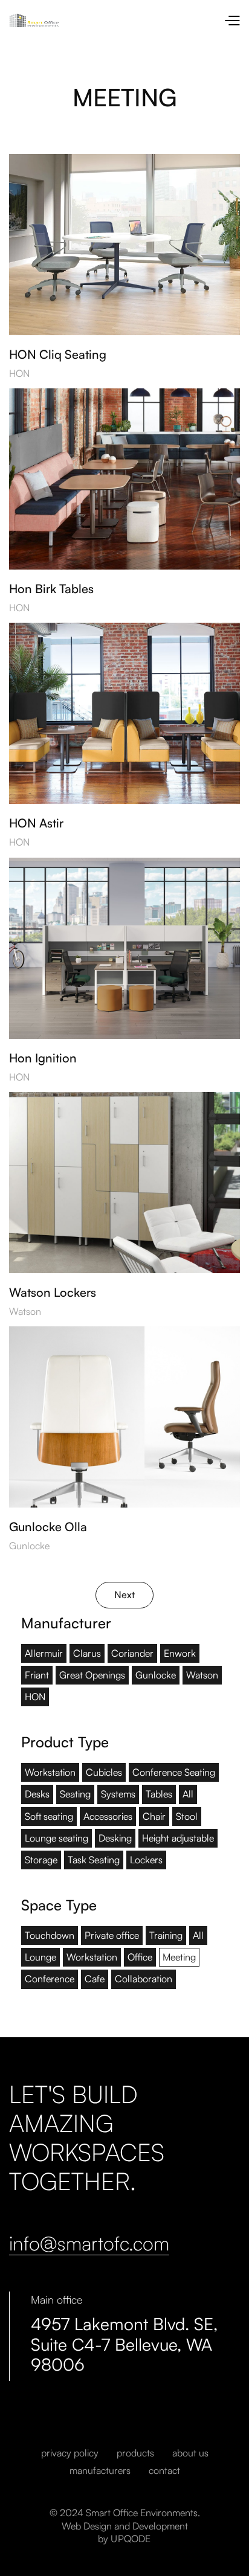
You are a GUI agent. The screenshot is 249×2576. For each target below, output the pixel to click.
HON (19, 374)
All (188, 1794)
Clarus (87, 1653)
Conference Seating (174, 1772)
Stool (187, 1816)
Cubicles (104, 1772)
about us (190, 2453)
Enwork (180, 1653)
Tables (159, 1794)
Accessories (108, 1816)
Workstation (50, 1772)
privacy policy (70, 2453)
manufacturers (100, 2471)
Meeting (179, 1957)
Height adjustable (178, 1838)
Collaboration (144, 1979)
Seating (75, 1794)
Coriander (132, 1653)
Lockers (146, 1860)
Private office (112, 1935)
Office (140, 1957)
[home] (116, 20)
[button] (232, 20)
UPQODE (131, 2539)
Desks (37, 1794)
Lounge (40, 1957)
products (135, 2453)
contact (164, 2471)
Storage (41, 1860)
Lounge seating (57, 1838)
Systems (118, 1794)
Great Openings (92, 1675)
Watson (25, 1312)
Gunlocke (29, 1546)
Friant (37, 1675)
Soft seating (49, 1816)
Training (166, 1935)
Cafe (95, 1979)
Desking (115, 1838)
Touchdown (50, 1935)
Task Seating (94, 1860)
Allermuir (44, 1653)
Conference (50, 1979)
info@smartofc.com (89, 2244)
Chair (154, 1816)
